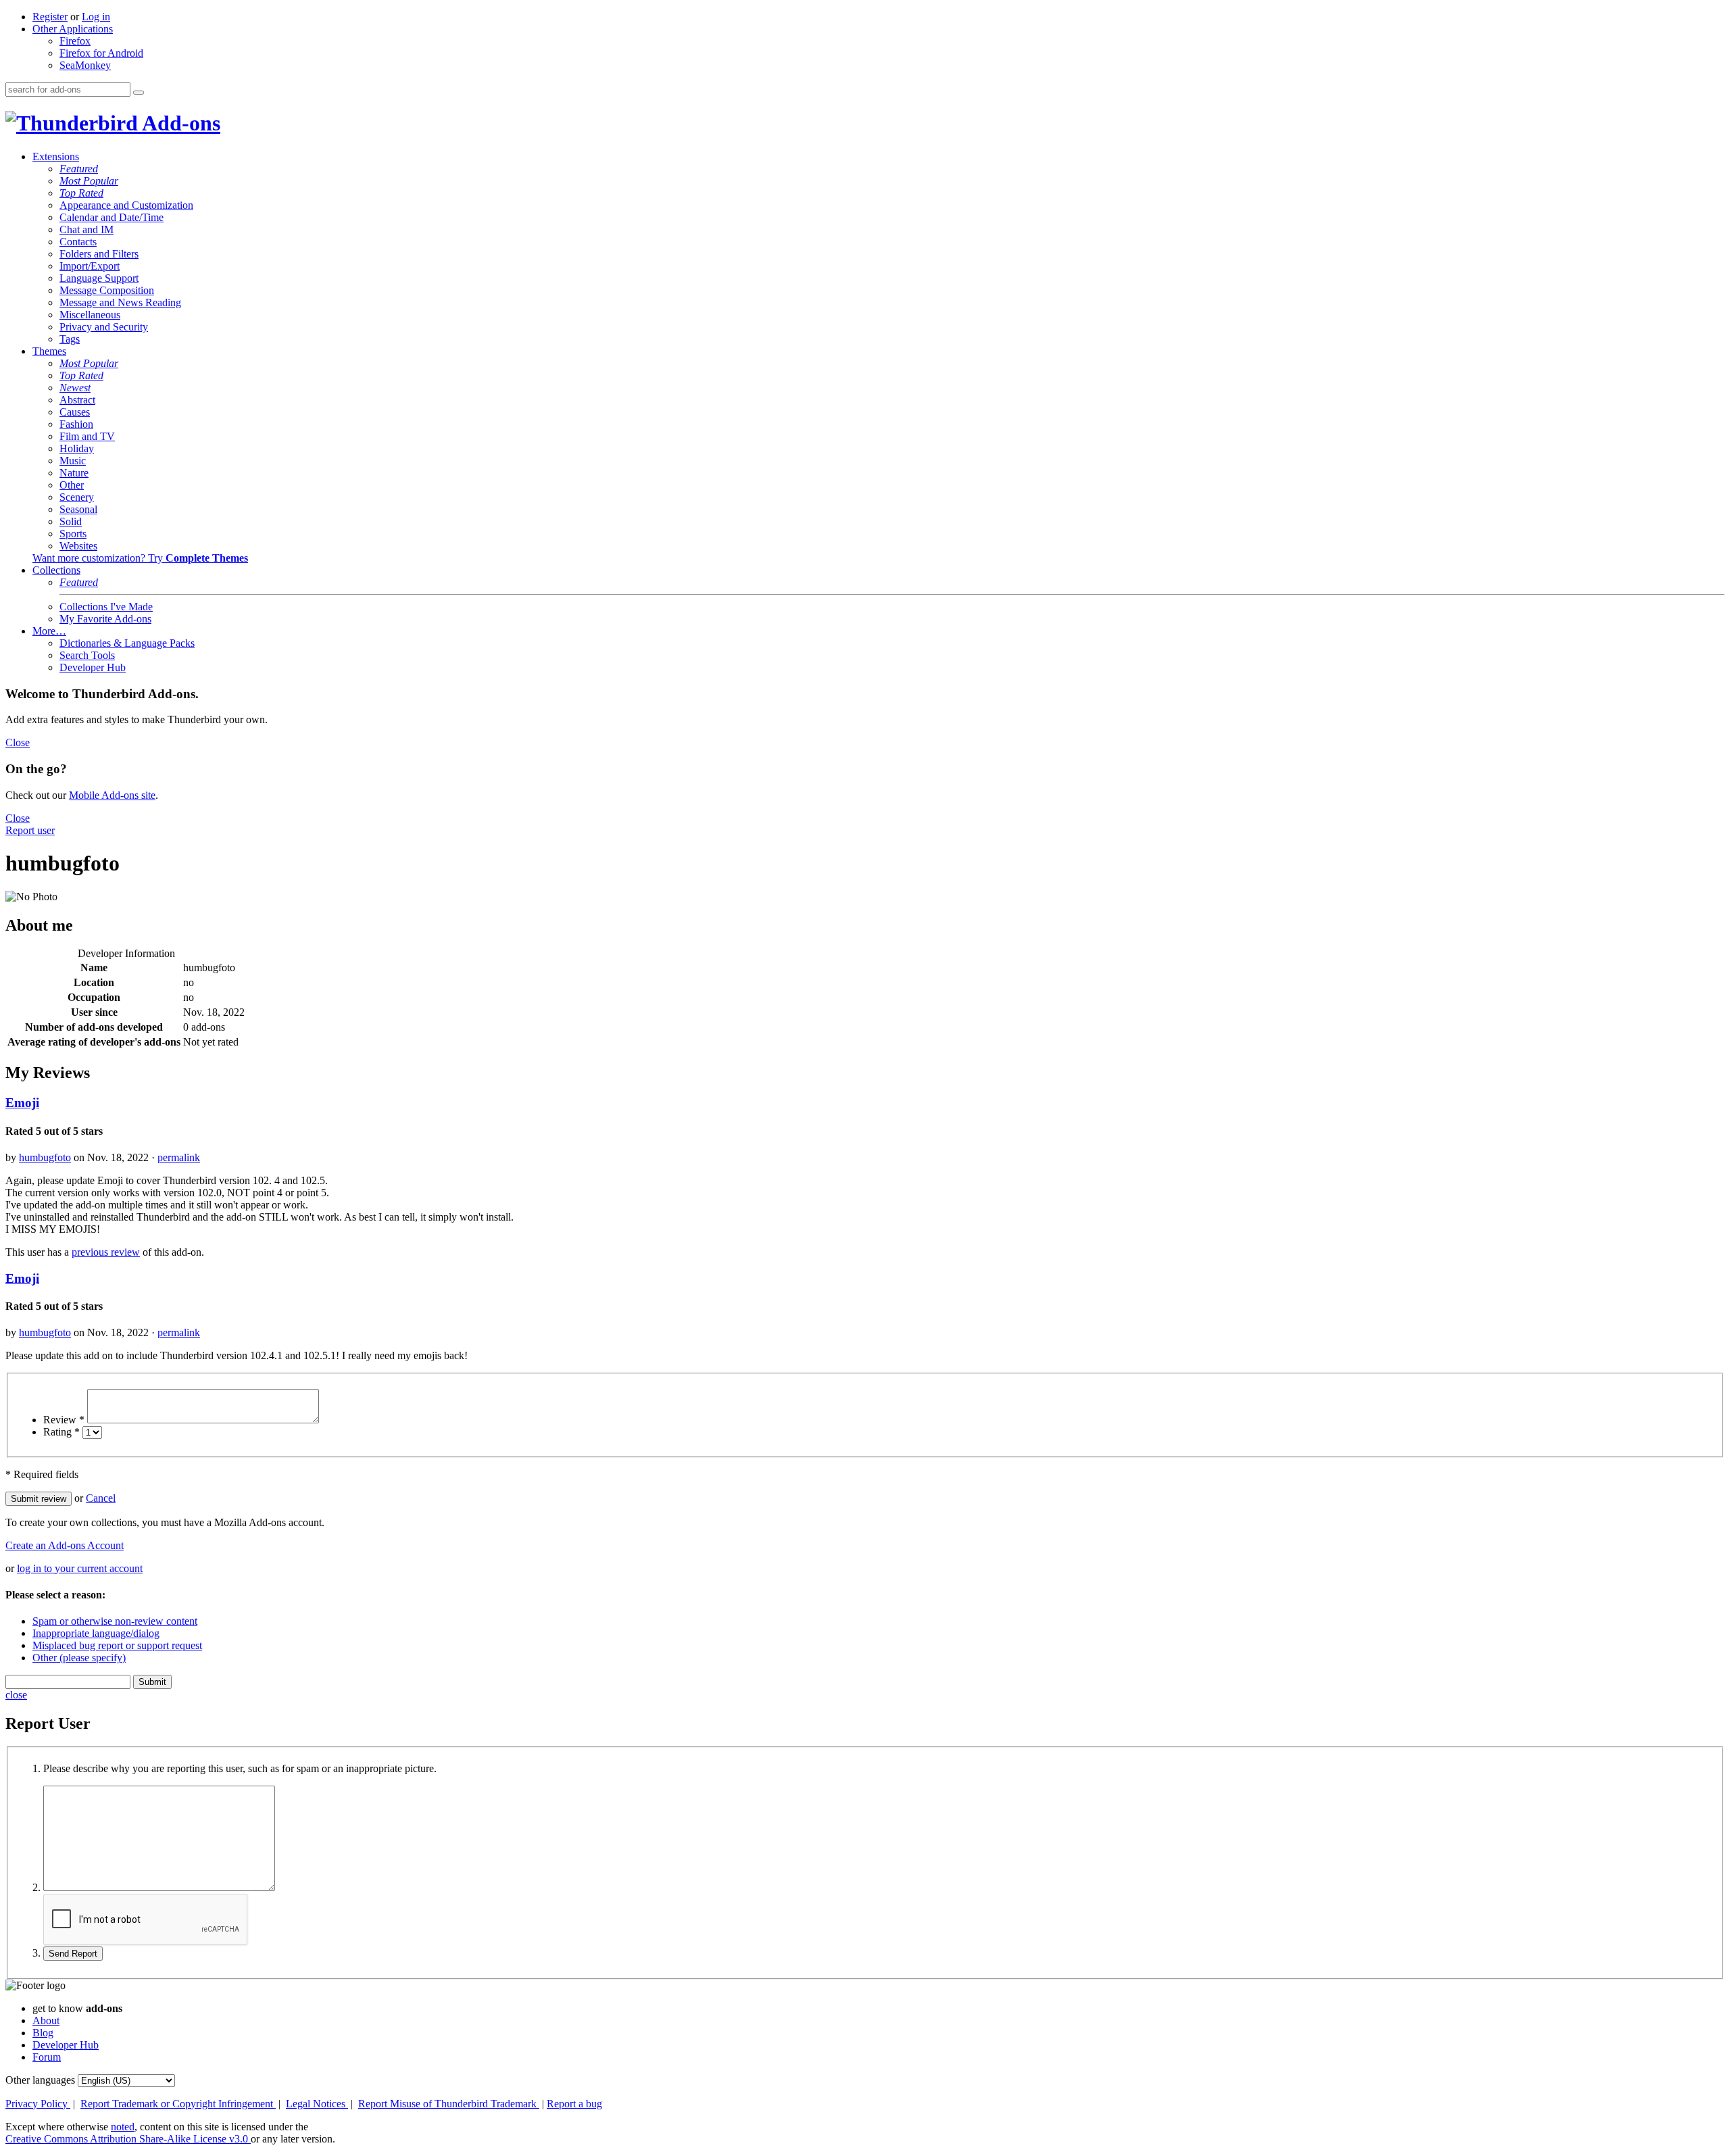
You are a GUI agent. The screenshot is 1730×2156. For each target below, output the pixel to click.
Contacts (78, 242)
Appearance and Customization (126, 205)
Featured (79, 169)
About (46, 2020)
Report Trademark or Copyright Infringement (178, 2104)
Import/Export (90, 266)
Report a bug (574, 2104)
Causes (75, 412)
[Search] (139, 93)
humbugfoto (45, 1157)
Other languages (40, 2080)
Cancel (101, 1498)
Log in (96, 17)
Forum (47, 2057)
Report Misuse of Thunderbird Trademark (449, 2104)
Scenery (77, 497)
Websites (78, 546)
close (16, 1695)
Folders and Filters (99, 254)
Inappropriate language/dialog (96, 1633)
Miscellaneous (90, 315)
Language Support (99, 278)
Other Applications (73, 29)
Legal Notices (317, 2104)
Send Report (73, 1954)
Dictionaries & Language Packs (127, 643)
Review (64, 1420)
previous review (106, 1252)
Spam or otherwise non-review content (115, 1621)
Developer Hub (93, 667)
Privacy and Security (104, 327)
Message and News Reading (120, 302)
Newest (75, 388)
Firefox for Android (101, 53)
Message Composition (107, 290)
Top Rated (81, 193)
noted (123, 2127)
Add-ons (179, 123)
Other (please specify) (79, 1658)
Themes (49, 351)
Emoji (22, 1103)
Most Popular (89, 181)
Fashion (76, 424)
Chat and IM (86, 229)
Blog (43, 2033)
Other (72, 485)
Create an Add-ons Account (65, 1545)
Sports (73, 534)
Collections (56, 570)
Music (73, 461)
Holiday (77, 448)
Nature (74, 473)
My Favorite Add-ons (105, 619)
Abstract (77, 400)
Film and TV (87, 436)
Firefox (75, 41)
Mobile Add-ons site (112, 795)
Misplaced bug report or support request (117, 1645)
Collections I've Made (106, 607)
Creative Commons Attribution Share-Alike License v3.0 (128, 2139)
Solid (71, 521)
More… (49, 631)
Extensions (56, 156)
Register (50, 17)
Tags (70, 339)
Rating (61, 1432)
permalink (179, 1157)
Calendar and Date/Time (112, 217)
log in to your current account (80, 1568)
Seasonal (78, 509)
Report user (30, 830)
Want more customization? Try (140, 558)
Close (18, 742)
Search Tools (87, 655)
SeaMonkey (85, 65)
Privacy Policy (38, 2104)
